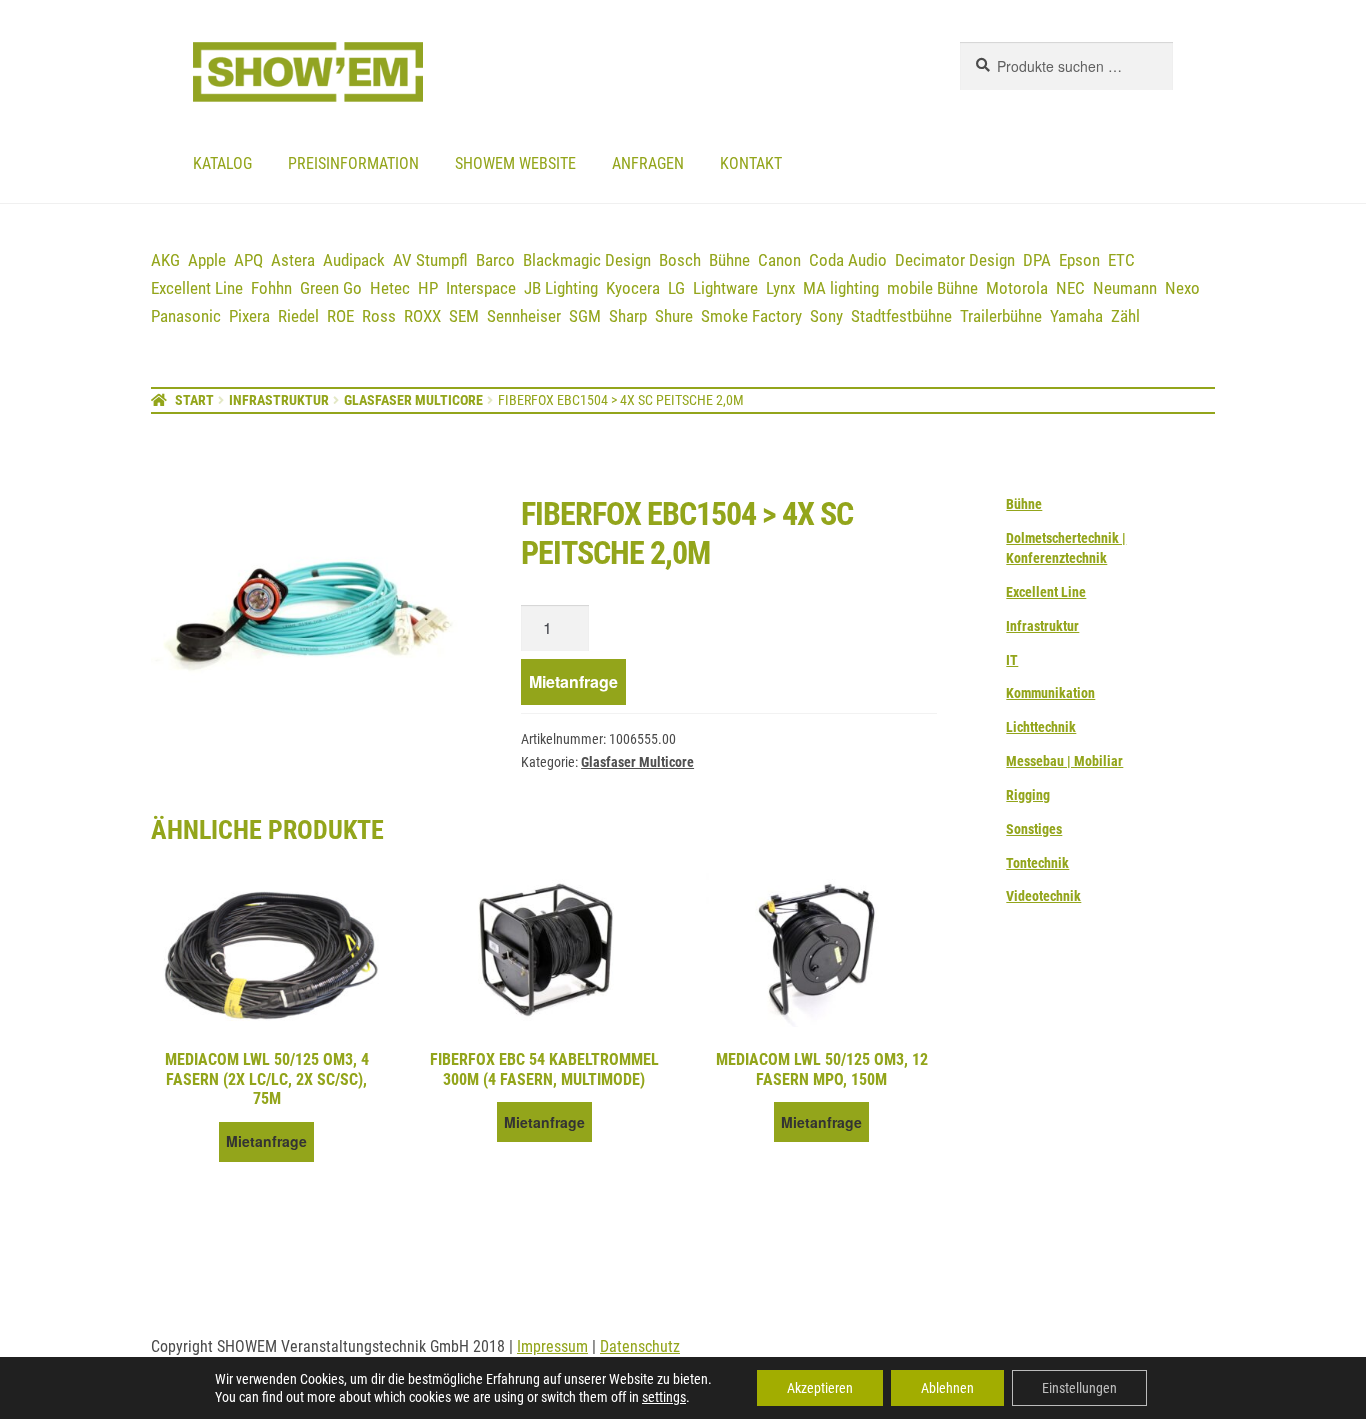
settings (664, 1397)
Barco (495, 260)
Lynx (780, 288)
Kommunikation (1050, 693)
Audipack (354, 260)
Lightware (725, 288)
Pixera (249, 316)
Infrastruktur (279, 400)
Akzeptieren (820, 1388)
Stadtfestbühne (901, 316)
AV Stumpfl (430, 260)
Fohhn (271, 288)
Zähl (1125, 316)
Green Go (331, 288)
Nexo (1182, 288)
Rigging (1028, 795)
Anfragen (648, 163)
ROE (340, 316)
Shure (674, 316)
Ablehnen (947, 1388)
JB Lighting (561, 288)
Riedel (298, 316)
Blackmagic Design (587, 260)
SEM (464, 316)
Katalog (222, 163)
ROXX (422, 316)
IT (1012, 660)
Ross (379, 316)
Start (194, 400)
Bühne (729, 260)
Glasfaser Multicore (413, 400)
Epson (1079, 260)
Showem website (515, 163)
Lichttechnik (1041, 727)
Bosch (680, 260)
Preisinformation (353, 163)
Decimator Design (955, 260)
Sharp (628, 316)
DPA (1037, 260)
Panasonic (186, 316)
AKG (165, 260)
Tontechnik (1037, 863)
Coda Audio (848, 260)
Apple (207, 260)
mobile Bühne (932, 288)
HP (428, 288)
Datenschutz (640, 1346)
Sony (826, 316)
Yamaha (1076, 316)
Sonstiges (1034, 829)
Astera (293, 260)
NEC (1070, 288)
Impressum (552, 1346)
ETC (1121, 260)
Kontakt (751, 163)
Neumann (1125, 288)
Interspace (481, 288)
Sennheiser (524, 316)
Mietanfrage (573, 681)
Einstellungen (1079, 1388)
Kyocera (633, 288)
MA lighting (841, 288)
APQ (248, 260)
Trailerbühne (1001, 316)
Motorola (1017, 288)
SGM (585, 316)
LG (676, 288)
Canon (779, 260)
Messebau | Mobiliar (1064, 761)
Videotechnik (1043, 896)
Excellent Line (197, 288)
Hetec (390, 288)
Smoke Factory (751, 316)
